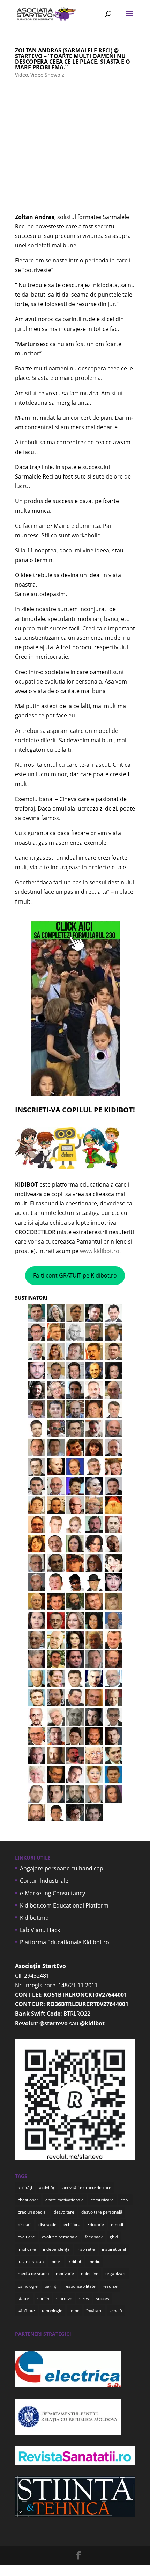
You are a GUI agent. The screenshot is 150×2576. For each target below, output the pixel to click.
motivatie (65, 2274)
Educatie (96, 2225)
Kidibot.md (34, 1918)
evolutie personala (60, 2237)
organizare (116, 2274)
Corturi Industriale (44, 1881)
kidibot (75, 2261)
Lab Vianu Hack (40, 1930)
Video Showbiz (47, 75)
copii (125, 2200)
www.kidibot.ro (100, 1251)
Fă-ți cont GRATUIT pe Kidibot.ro (75, 1275)
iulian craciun (31, 2261)
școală (116, 2311)
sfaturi (24, 2298)
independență (56, 2249)
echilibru (72, 2225)
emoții (117, 2225)
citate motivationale (65, 2200)
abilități (25, 2188)
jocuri (56, 2261)
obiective (90, 2274)
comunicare (102, 2200)
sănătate (26, 2311)
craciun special (32, 2212)
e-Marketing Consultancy (52, 1893)
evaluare (26, 2237)
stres (84, 2298)
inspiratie (86, 2249)
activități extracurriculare (87, 2188)
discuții (25, 2225)
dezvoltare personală (102, 2212)
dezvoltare (64, 2212)
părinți (51, 2286)
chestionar (28, 2200)
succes (103, 2298)
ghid (114, 2237)
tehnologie (52, 2311)
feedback (94, 2237)
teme (74, 2311)
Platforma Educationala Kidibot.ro (65, 1942)
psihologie (28, 2286)
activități (47, 2188)
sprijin (43, 2298)
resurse (110, 2286)
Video (21, 75)
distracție (47, 2225)
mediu (94, 2261)
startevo (64, 2298)
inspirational (114, 2249)
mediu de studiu (33, 2274)
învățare (95, 2311)
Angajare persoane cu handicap (62, 1868)
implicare (27, 2249)
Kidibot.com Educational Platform (64, 1905)
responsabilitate (80, 2286)
